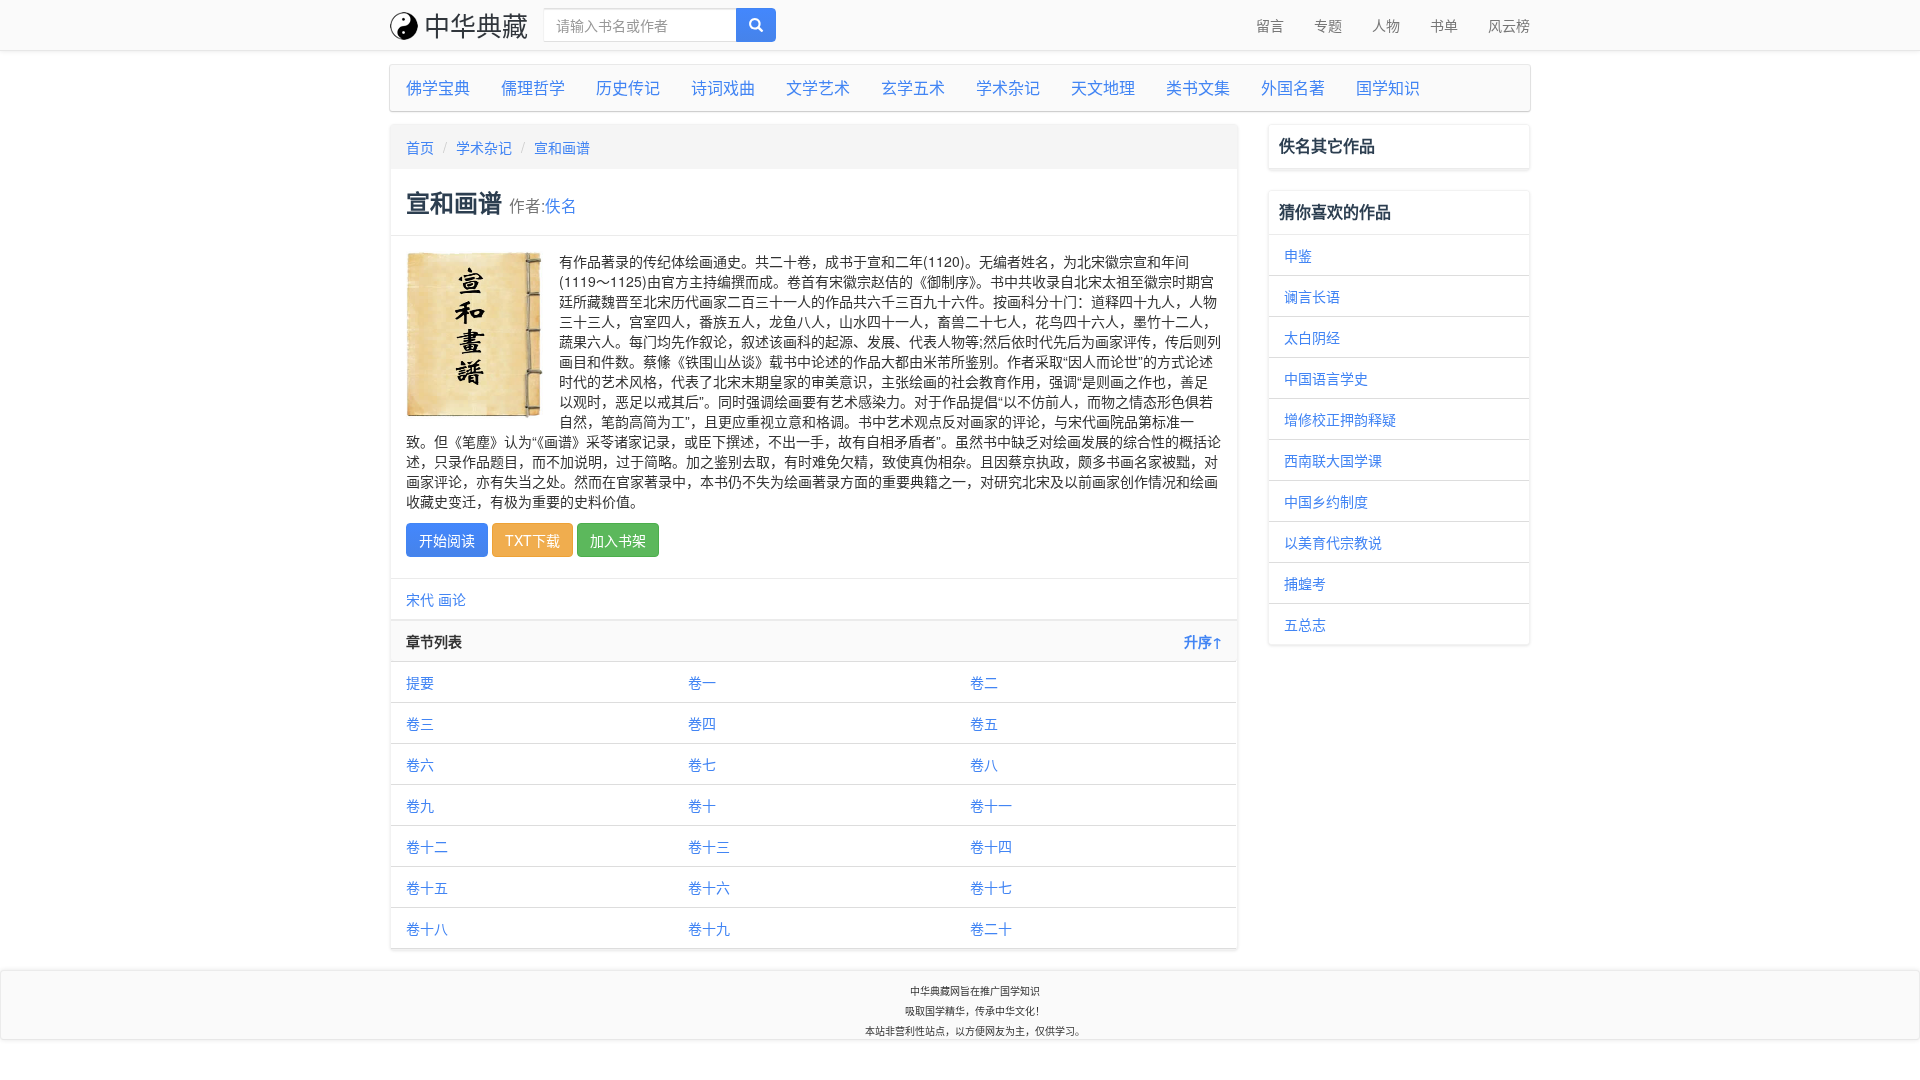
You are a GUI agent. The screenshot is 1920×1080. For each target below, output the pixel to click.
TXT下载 (532, 540)
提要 (420, 682)
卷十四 (991, 846)
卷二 (984, 682)
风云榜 (1509, 25)
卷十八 (427, 928)
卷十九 (709, 928)
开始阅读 (447, 540)
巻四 (702, 723)
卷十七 (991, 887)
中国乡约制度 (1326, 501)
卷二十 (991, 928)
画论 (452, 599)
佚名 (561, 205)
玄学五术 (913, 87)
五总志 (1305, 624)
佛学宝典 (438, 87)
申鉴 (1298, 255)
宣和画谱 (562, 147)
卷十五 (427, 887)
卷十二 (427, 846)
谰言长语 (1312, 296)
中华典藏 (476, 24)
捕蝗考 (1305, 583)
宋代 (420, 599)
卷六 (420, 764)
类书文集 (1198, 87)
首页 (420, 147)
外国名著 (1293, 87)
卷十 (702, 805)
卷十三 (709, 846)
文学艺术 (818, 87)
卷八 (984, 764)
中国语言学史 (1326, 378)
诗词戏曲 (723, 87)
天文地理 (1103, 87)
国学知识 (1388, 87)
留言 (1270, 25)
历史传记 (628, 87)
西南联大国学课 (1333, 460)
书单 (1444, 25)
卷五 (984, 723)
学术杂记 (1008, 87)
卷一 (702, 682)
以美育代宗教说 (1333, 542)
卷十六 (709, 887)
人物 (1386, 25)
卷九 (420, 805)
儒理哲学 (533, 87)
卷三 (420, 723)
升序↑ (1203, 641)
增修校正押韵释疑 (1340, 419)
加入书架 (618, 540)
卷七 (702, 764)
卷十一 (991, 805)
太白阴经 (1312, 337)
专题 (1328, 25)
